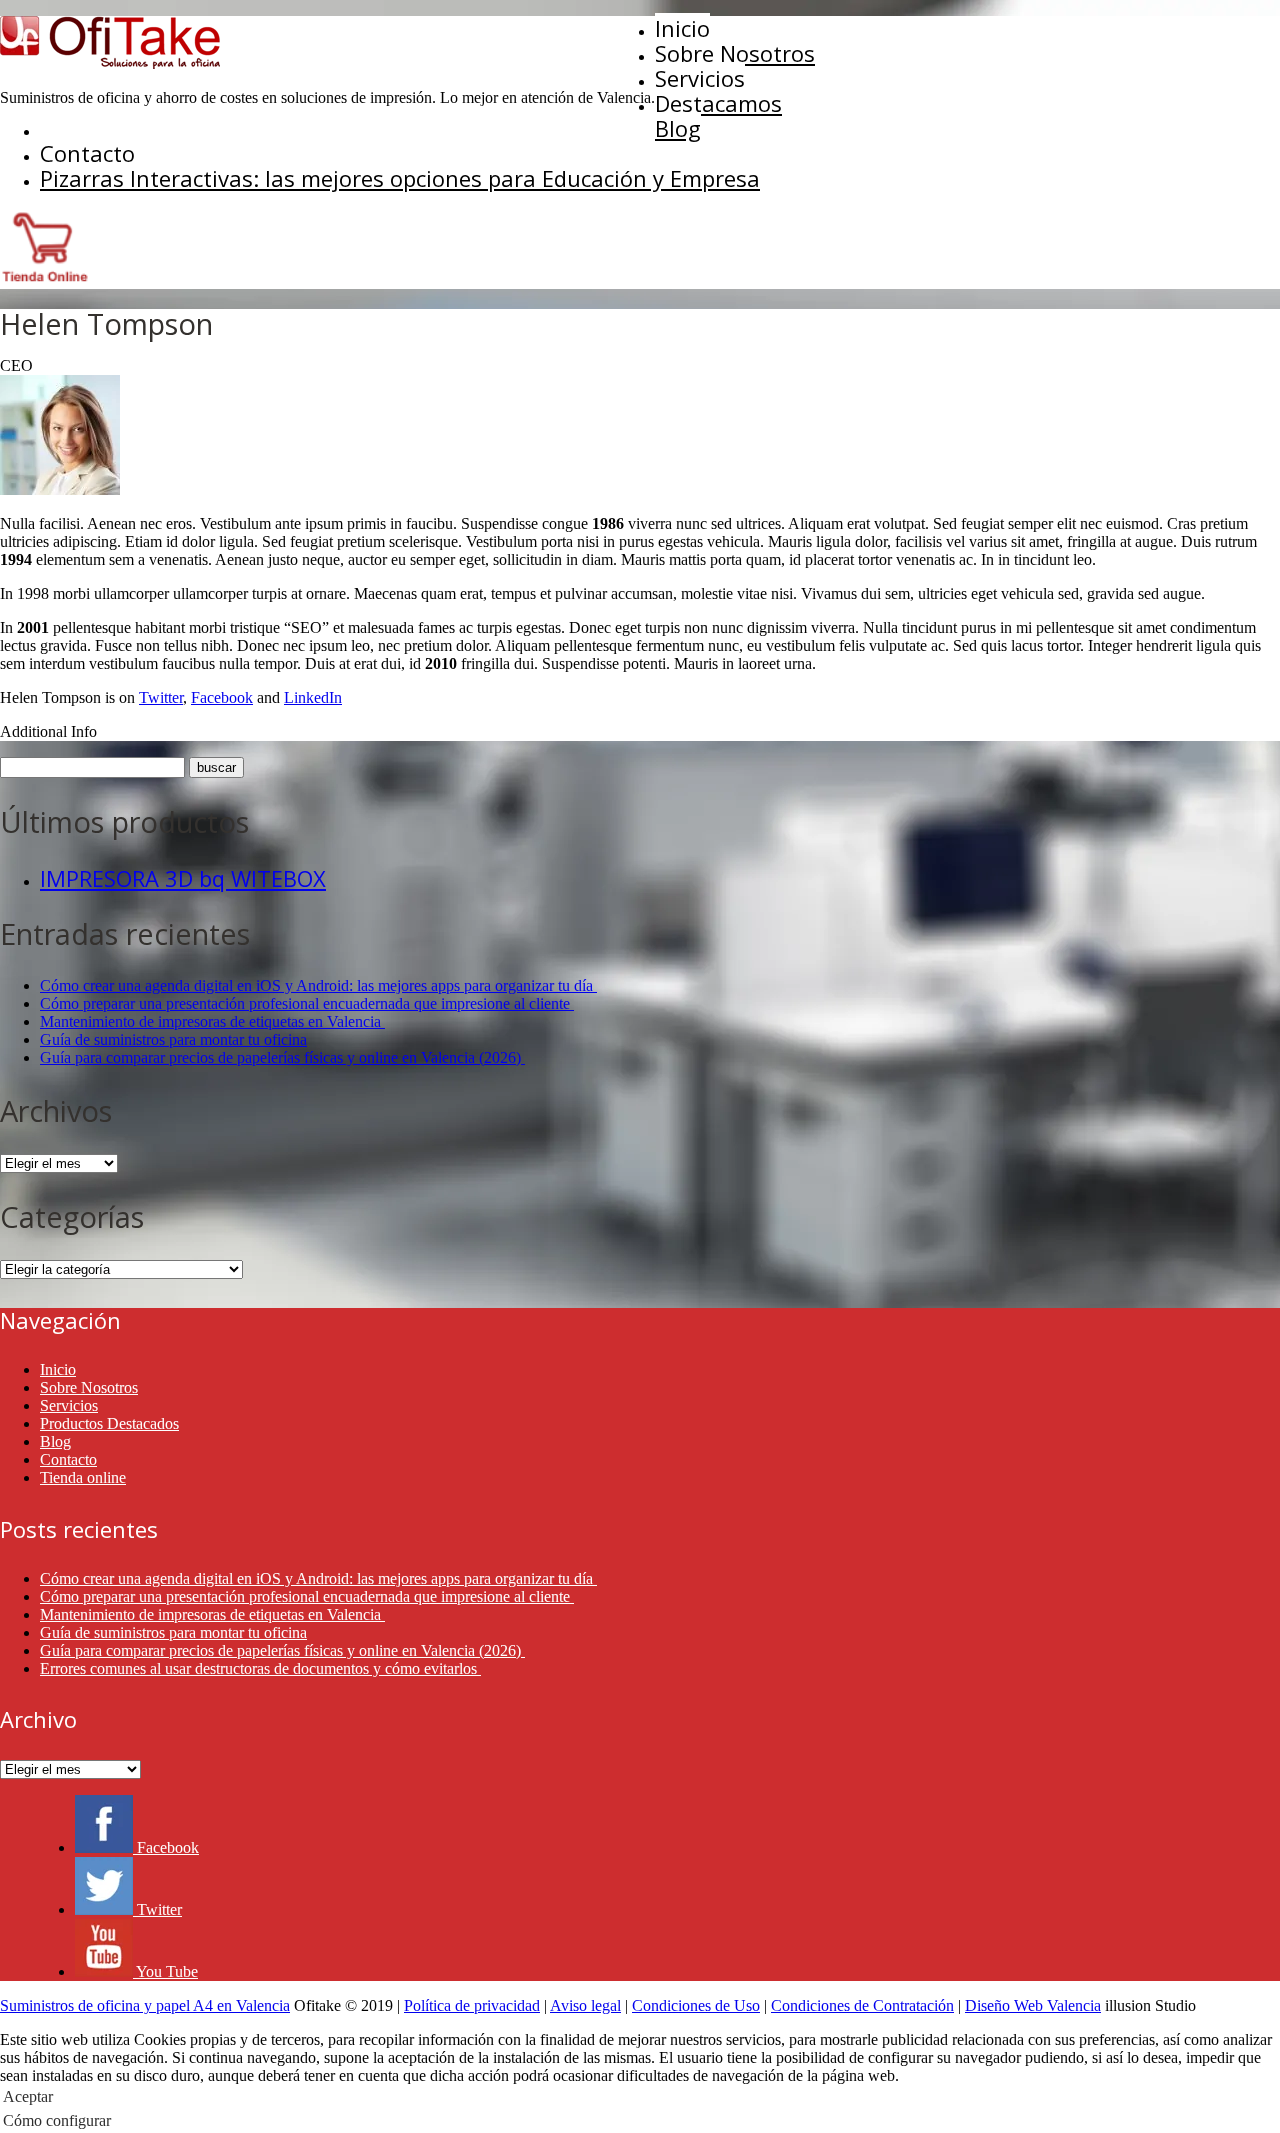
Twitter (161, 697)
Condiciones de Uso (696, 2005)
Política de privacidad (472, 2005)
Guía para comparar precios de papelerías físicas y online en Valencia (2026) (282, 1057)
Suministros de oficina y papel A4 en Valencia (145, 2005)
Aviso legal (585, 2005)
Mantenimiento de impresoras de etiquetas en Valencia (212, 1021)
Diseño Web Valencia (1033, 2005)
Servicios (700, 78)
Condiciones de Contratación (862, 2005)
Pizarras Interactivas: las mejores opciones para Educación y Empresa (400, 178)
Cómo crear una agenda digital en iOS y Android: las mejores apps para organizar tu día (318, 985)
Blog (678, 128)
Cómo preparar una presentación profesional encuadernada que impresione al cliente (307, 1003)
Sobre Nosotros (735, 53)
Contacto (87, 153)
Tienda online (83, 1477)
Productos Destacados (109, 1423)
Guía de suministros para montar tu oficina (173, 1039)
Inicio (682, 28)
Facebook (222, 697)
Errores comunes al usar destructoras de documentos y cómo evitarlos (260, 1668)
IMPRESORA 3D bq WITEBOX (183, 878)
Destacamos (718, 103)
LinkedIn (313, 697)
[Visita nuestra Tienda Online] (45, 279)
